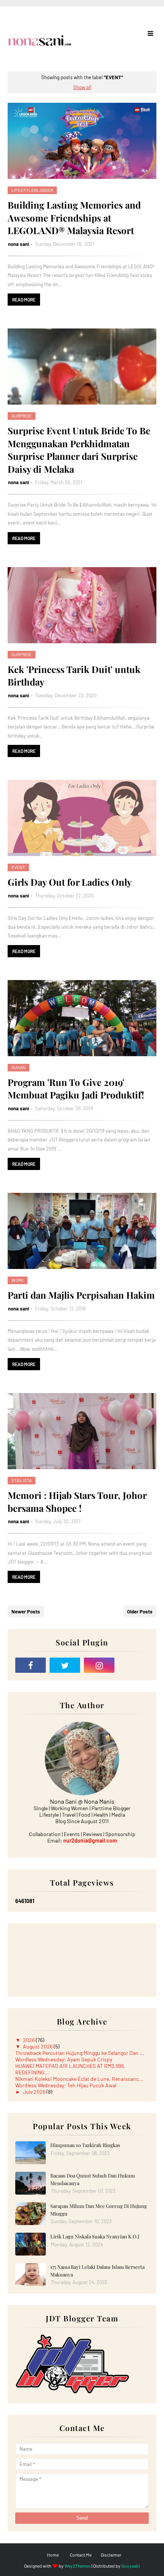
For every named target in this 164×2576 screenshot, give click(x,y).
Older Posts (140, 1612)
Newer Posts (26, 1612)
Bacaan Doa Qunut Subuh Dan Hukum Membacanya (93, 2179)
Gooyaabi (131, 2566)
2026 (29, 2040)
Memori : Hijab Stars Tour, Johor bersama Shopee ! (77, 1502)
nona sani (18, 244)
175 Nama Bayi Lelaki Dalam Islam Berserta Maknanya (97, 2271)
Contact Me (81, 2555)
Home (53, 2555)
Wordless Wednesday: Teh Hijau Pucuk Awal (66, 2085)
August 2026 (38, 2046)
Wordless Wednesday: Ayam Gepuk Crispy (64, 2059)
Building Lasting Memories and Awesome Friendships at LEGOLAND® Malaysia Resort (74, 218)
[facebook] (31, 1665)
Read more (24, 300)
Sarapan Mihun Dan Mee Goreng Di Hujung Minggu (99, 2210)
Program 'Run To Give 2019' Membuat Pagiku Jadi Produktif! (76, 1089)
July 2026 (35, 2092)
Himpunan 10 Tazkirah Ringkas (85, 2145)
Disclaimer (111, 2555)
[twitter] (65, 1665)
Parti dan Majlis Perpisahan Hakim (81, 1295)
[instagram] (99, 1665)
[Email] (133, 1665)
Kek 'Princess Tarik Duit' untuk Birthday (74, 676)
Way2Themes (78, 2566)
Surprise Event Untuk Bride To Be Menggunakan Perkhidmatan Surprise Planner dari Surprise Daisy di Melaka (79, 450)
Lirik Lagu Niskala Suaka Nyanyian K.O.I (95, 2236)
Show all (82, 87)
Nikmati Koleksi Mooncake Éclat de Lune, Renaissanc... (79, 2079)
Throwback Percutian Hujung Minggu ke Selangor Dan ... (80, 2053)
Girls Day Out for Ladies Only (70, 882)
